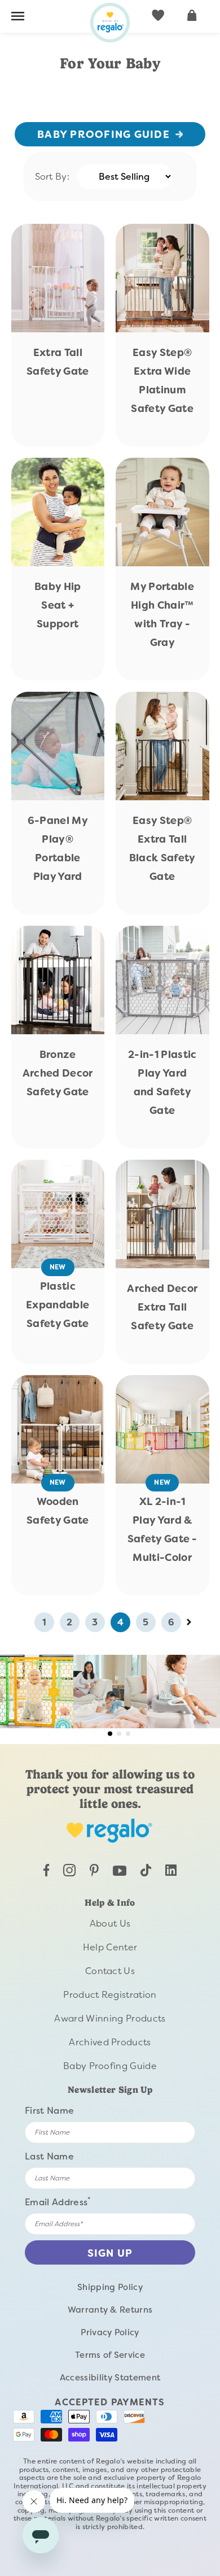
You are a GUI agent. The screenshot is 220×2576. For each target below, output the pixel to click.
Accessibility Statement (110, 2378)
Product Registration (110, 1995)
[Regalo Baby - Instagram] (69, 1873)
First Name (49, 2111)
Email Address (58, 2202)
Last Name (49, 2156)
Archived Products (110, 2042)
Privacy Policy (110, 2332)
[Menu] (18, 18)
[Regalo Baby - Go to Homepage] (110, 23)
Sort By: (52, 177)
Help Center (110, 1947)
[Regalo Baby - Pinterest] (94, 1873)
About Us (110, 1924)
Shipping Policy (110, 2287)
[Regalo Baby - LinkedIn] (171, 1873)
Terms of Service (110, 2355)
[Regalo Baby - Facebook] (47, 1873)
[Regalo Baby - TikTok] (146, 1873)
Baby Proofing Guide (104, 135)
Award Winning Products (110, 2018)
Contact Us (110, 1971)
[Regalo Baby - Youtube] (120, 1873)
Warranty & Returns (110, 2310)
